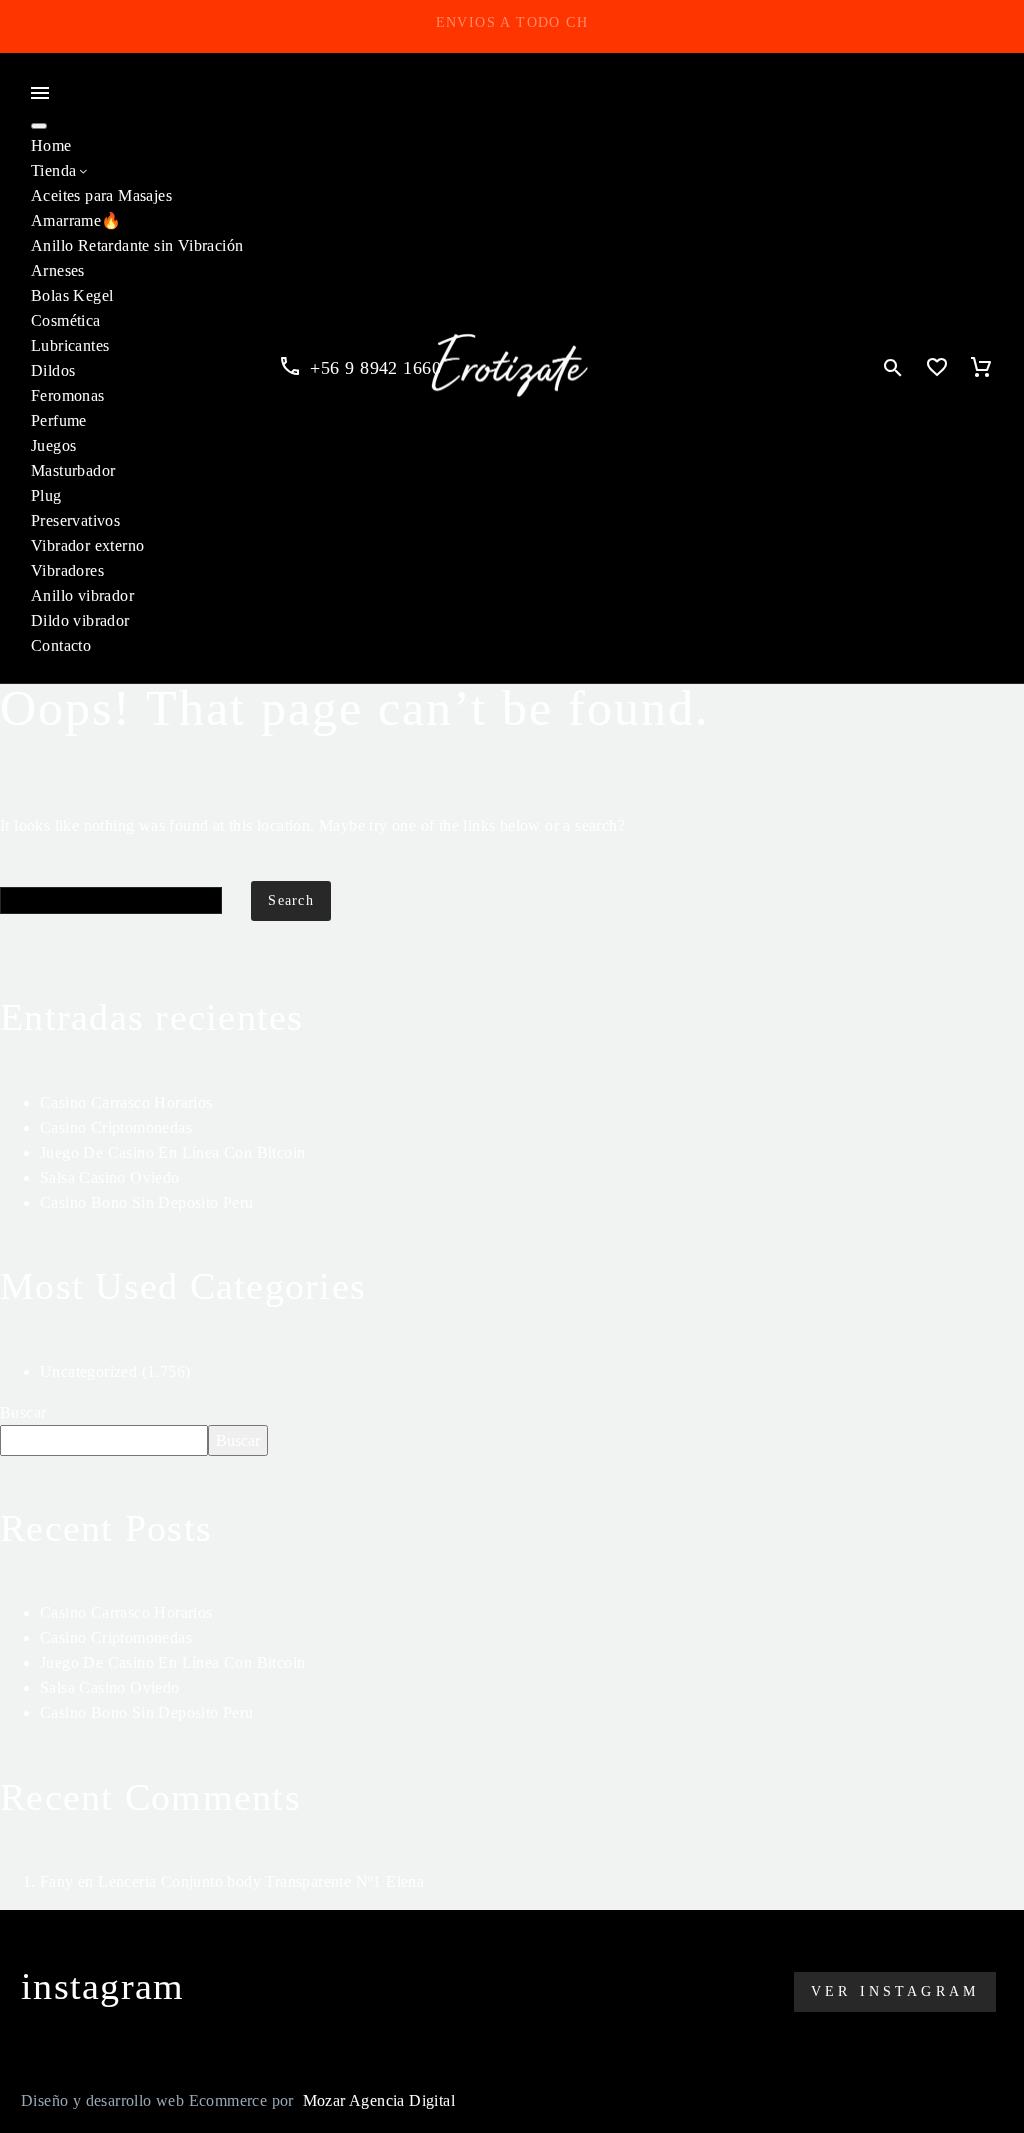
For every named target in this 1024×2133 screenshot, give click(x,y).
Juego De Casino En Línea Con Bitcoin (172, 1152)
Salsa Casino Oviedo (110, 1177)
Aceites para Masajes (101, 195)
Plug (46, 495)
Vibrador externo (87, 545)
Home (51, 145)
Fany (57, 1881)
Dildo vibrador (80, 620)
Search (291, 900)
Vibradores (67, 570)
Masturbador (73, 470)
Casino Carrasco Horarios (126, 1102)
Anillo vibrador (82, 595)
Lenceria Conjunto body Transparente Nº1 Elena (261, 1881)
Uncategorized (88, 1371)
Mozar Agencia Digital (379, 2100)
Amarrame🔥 (76, 220)
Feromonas (68, 395)
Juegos (53, 445)
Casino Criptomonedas (116, 1127)
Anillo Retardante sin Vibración (137, 245)
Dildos (53, 370)
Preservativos (75, 520)
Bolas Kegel (72, 295)
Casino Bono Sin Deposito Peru (147, 1202)
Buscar (23, 1412)
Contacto (61, 645)
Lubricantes (70, 345)
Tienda (53, 170)
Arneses (58, 270)
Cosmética (66, 320)
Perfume (59, 420)
